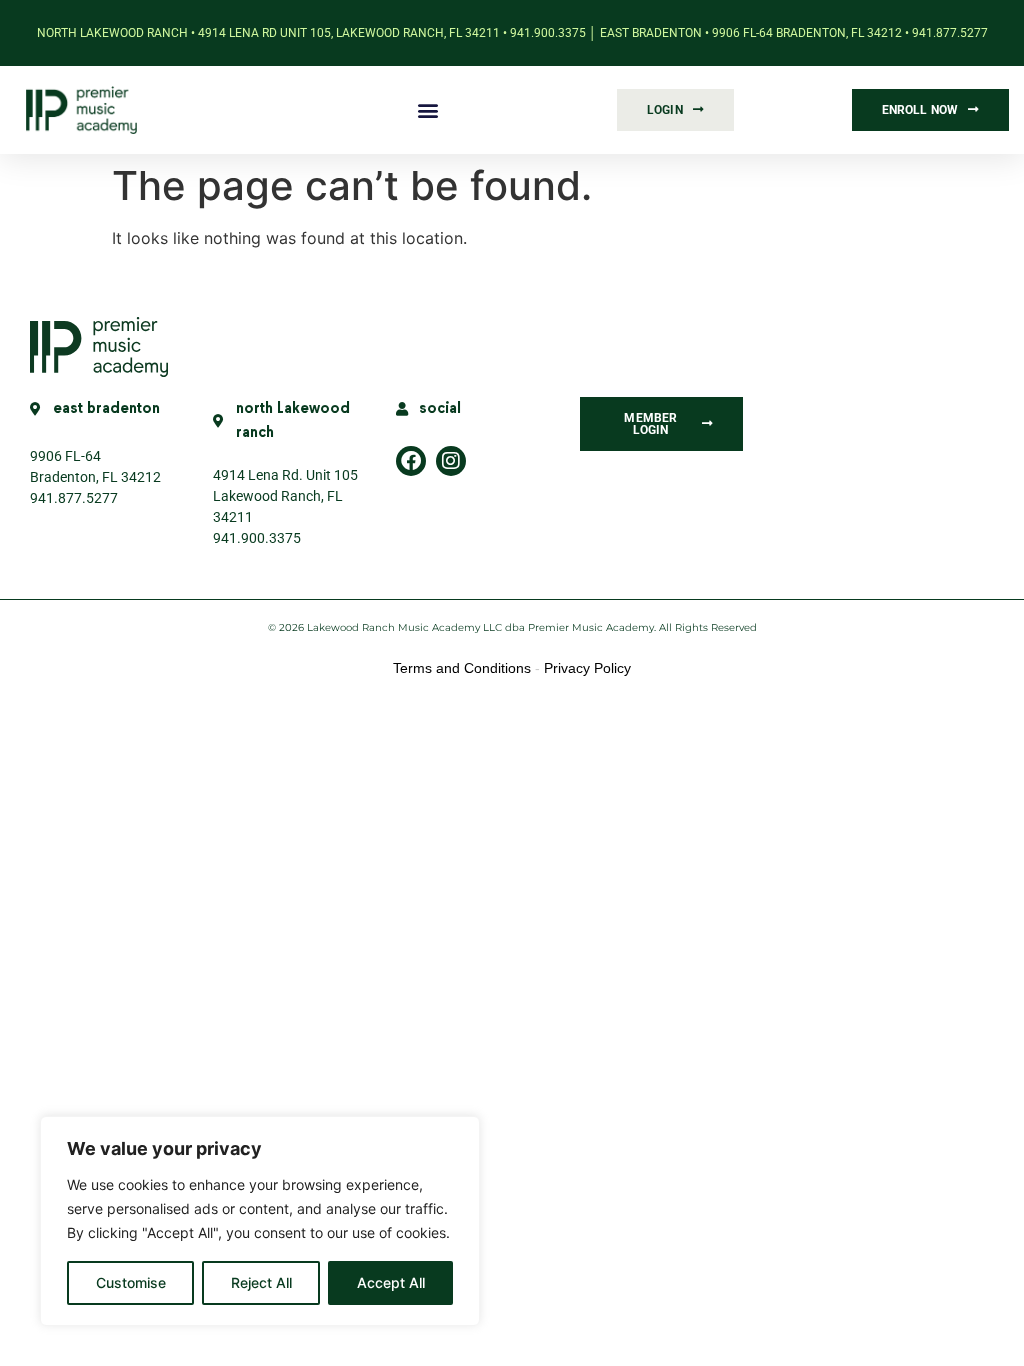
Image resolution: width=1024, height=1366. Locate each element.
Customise (131, 1282)
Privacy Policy (587, 668)
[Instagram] (451, 461)
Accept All (391, 1282)
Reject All (261, 1282)
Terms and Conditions (462, 668)
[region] (260, 1221)
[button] (427, 110)
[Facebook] (411, 461)
